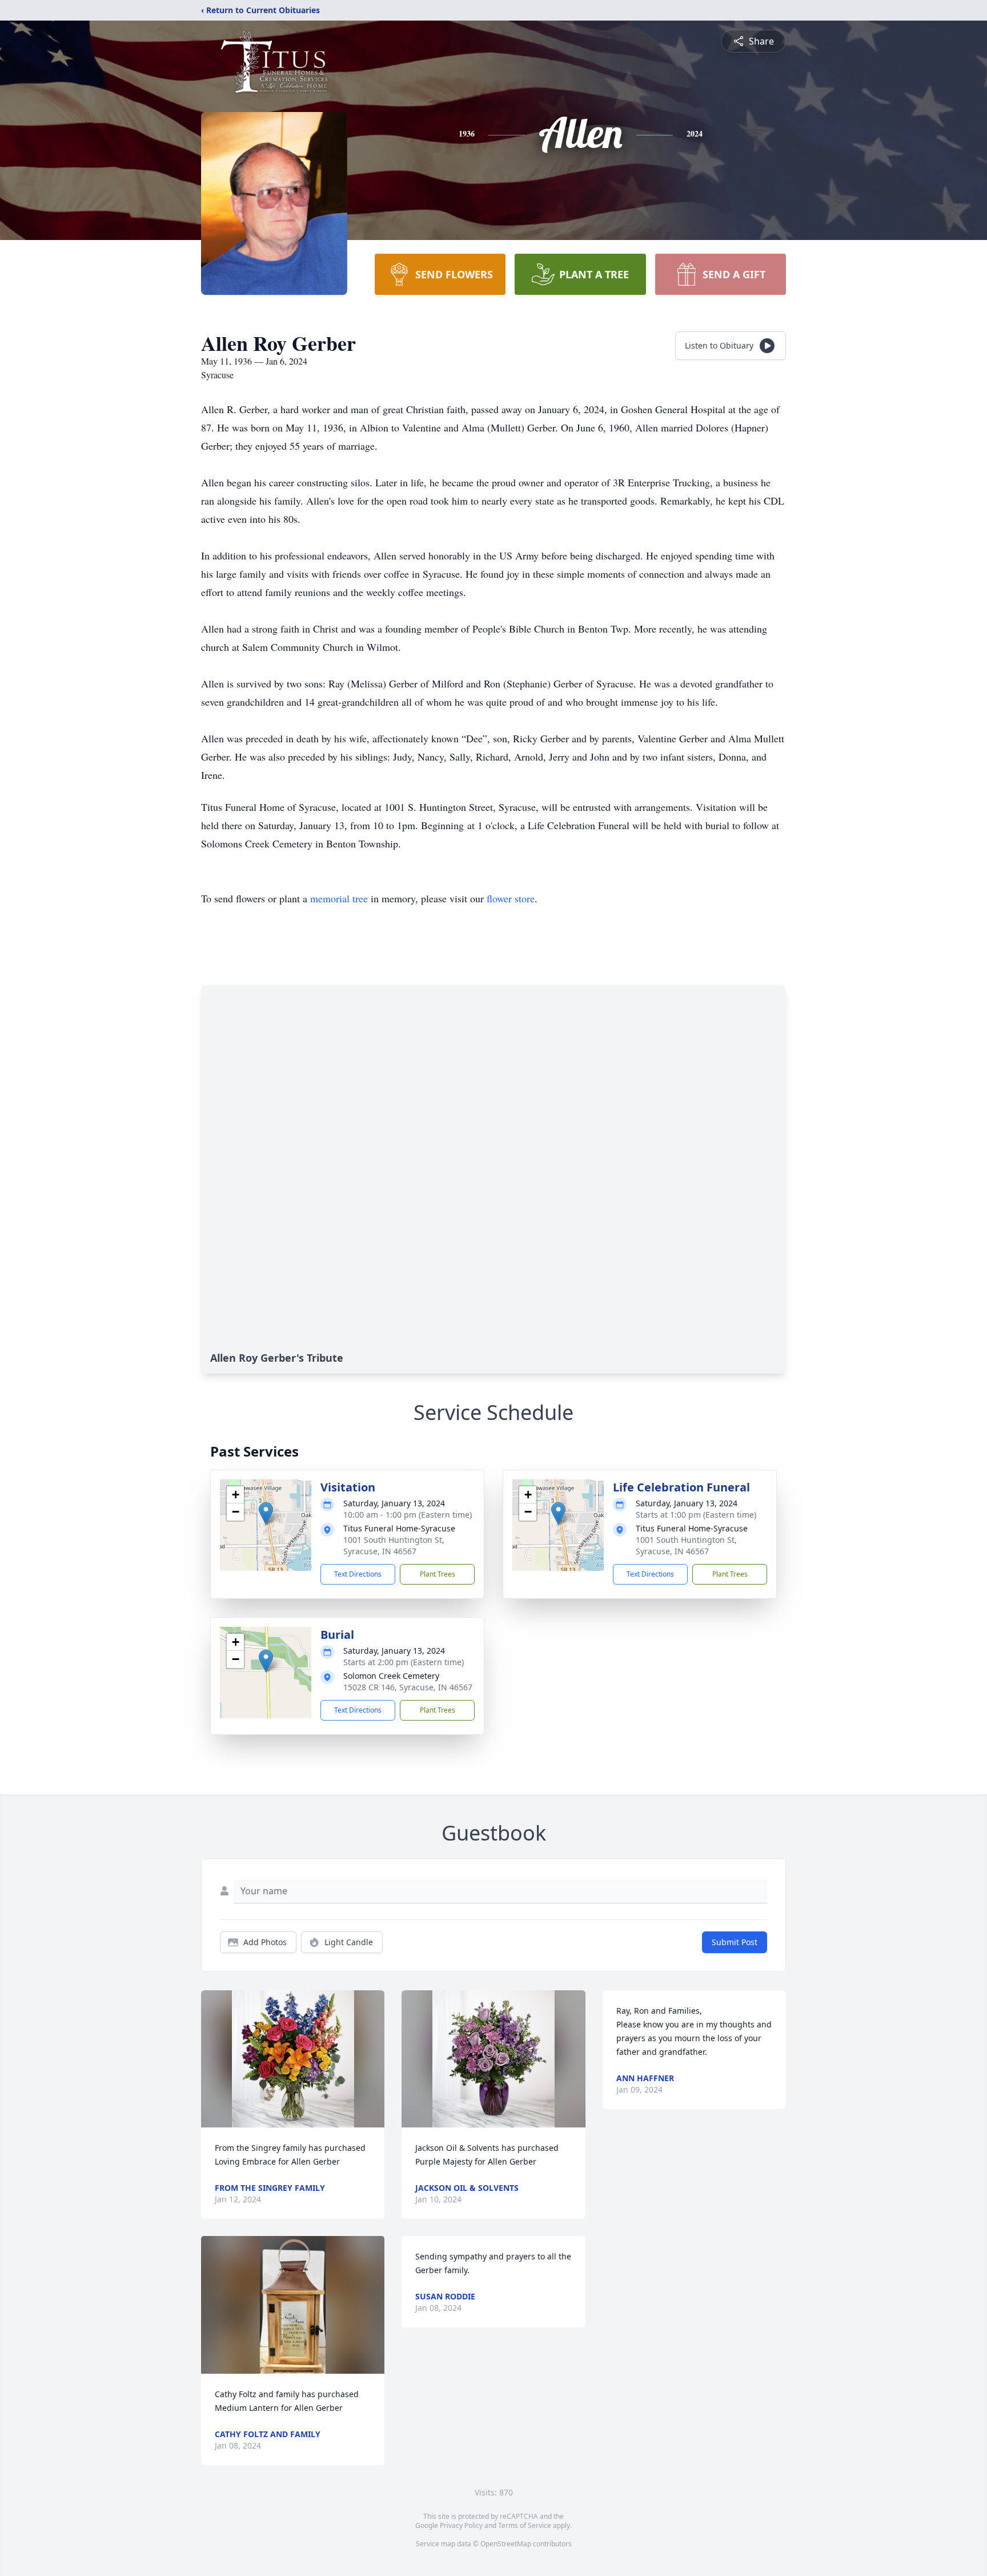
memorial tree (339, 898)
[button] (266, 1513)
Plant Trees (438, 1574)
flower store (511, 898)
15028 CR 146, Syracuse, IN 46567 (408, 1687)
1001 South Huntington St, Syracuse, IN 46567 (394, 1545)
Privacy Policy (461, 2525)
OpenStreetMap (506, 2544)
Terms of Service (525, 2525)
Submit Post (735, 1942)
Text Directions (358, 1574)
